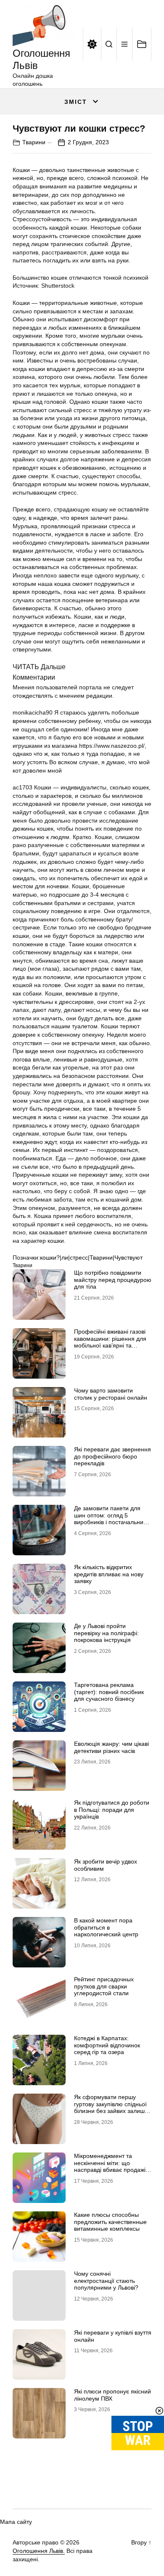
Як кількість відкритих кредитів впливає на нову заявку (109, 1574)
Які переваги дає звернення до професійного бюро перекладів (112, 1456)
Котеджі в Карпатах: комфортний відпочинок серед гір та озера (107, 2045)
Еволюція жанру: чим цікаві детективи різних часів (111, 1747)
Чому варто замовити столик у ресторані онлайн (111, 1394)
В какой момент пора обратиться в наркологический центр (106, 1927)
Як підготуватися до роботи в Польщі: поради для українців (112, 1810)
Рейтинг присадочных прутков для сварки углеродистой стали (104, 1986)
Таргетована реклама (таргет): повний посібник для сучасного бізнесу (109, 1692)
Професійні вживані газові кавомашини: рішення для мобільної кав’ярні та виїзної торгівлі (110, 1342)
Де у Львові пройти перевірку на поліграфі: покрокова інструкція (106, 1633)
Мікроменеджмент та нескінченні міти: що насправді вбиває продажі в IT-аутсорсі (112, 2166)
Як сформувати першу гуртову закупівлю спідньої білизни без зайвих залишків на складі (113, 2107)
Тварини (34, 142)
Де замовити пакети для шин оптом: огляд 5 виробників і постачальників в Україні (112, 1519)
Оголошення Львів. (39, 2551)
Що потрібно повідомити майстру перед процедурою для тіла (113, 1280)
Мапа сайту (16, 2522)
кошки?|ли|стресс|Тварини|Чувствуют (91, 1258)
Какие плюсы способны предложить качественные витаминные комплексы (110, 2222)
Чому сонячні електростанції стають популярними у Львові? (106, 2281)
